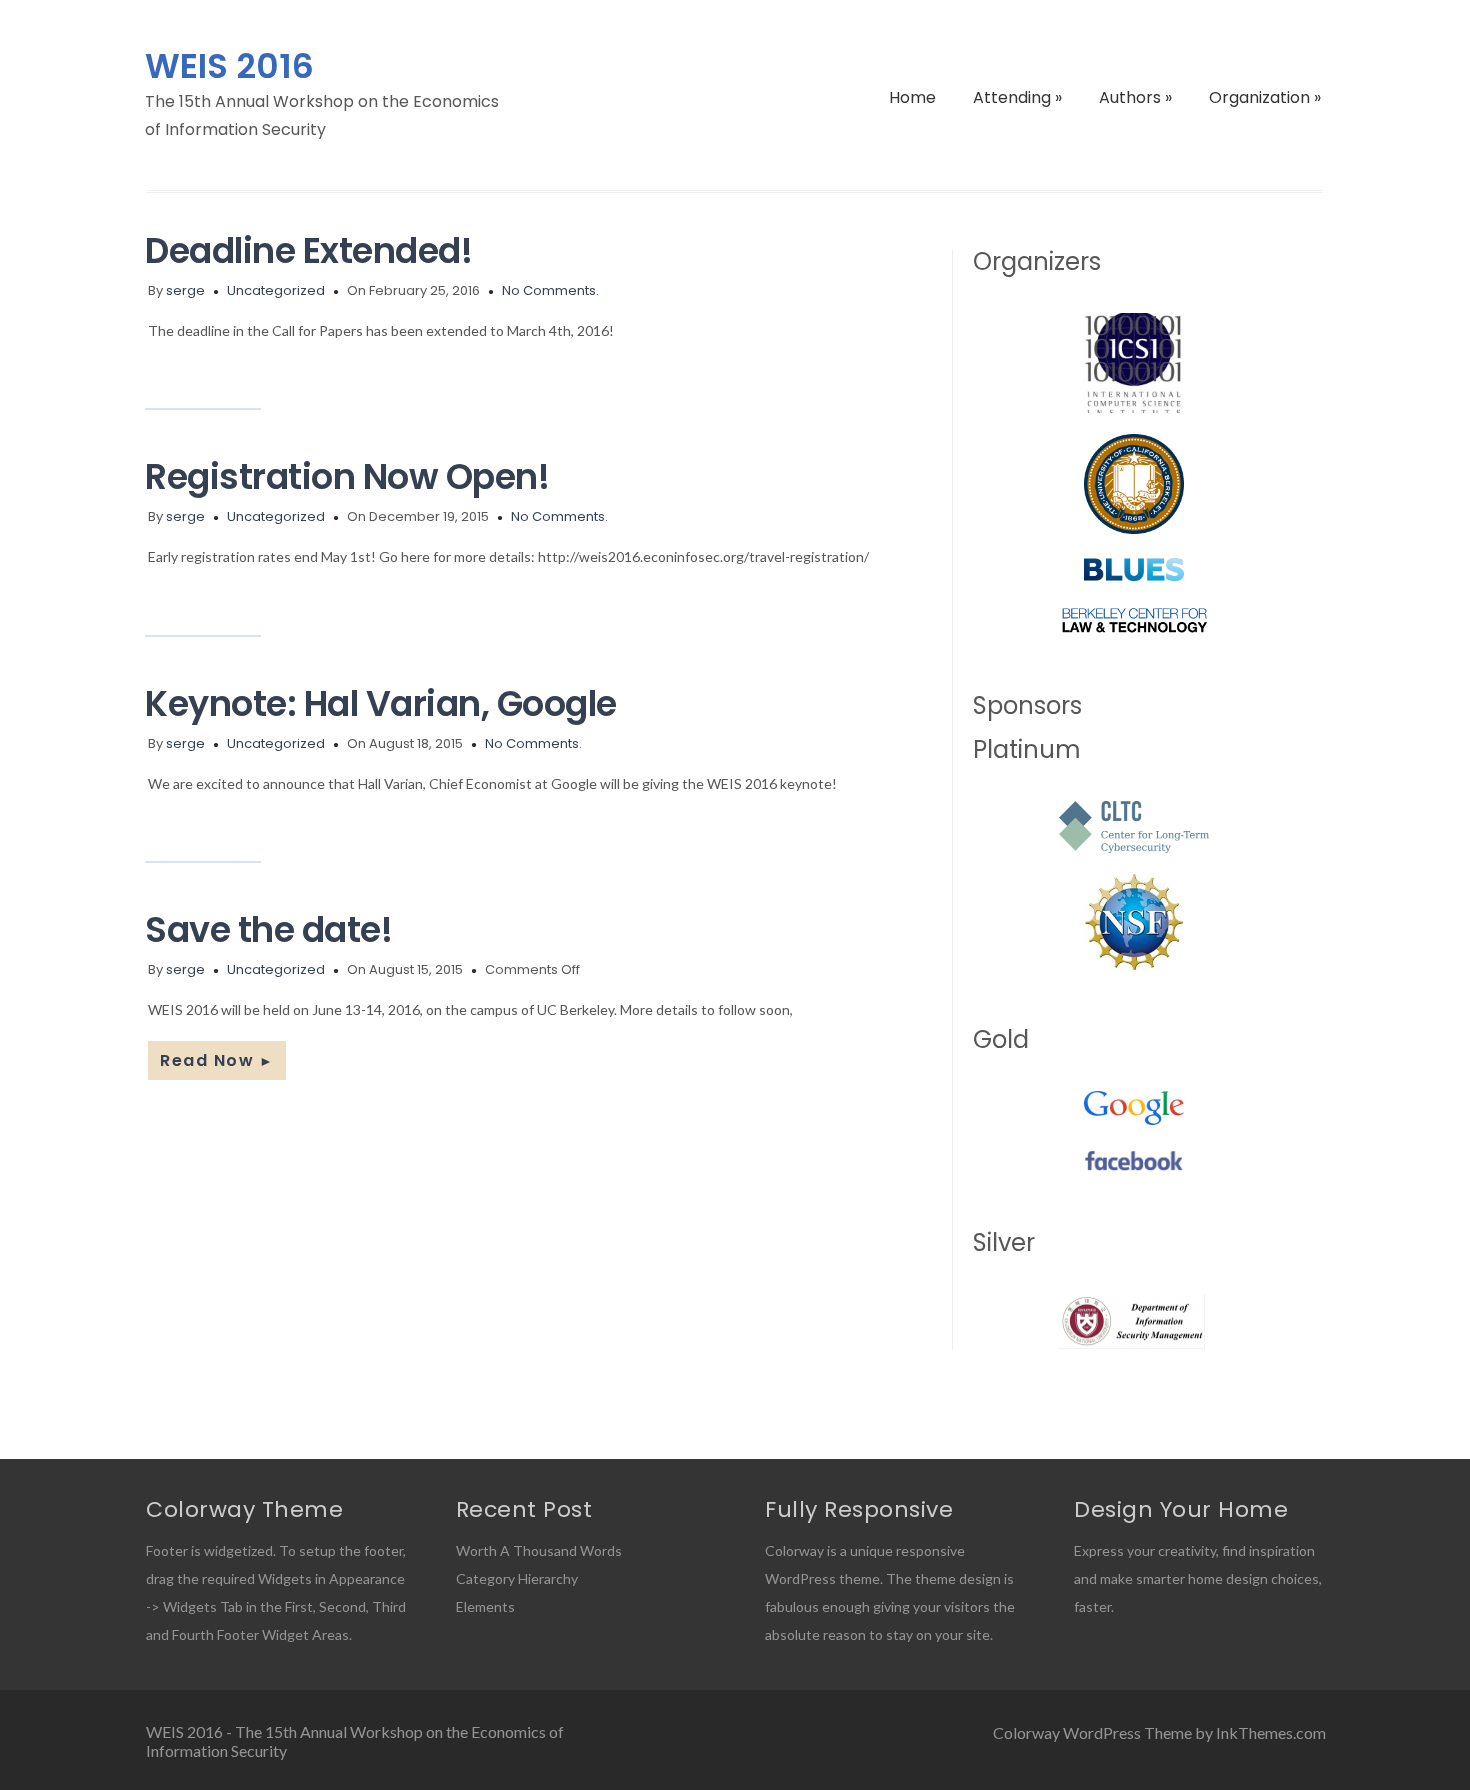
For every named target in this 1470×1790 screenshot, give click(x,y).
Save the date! (268, 929)
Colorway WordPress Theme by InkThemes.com (1159, 1732)
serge (185, 290)
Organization (1265, 97)
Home (912, 97)
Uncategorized (276, 290)
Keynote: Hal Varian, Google (381, 703)
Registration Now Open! (347, 476)
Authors (1135, 97)
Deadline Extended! (308, 250)
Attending (1017, 97)
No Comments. (550, 290)
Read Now (217, 1060)
